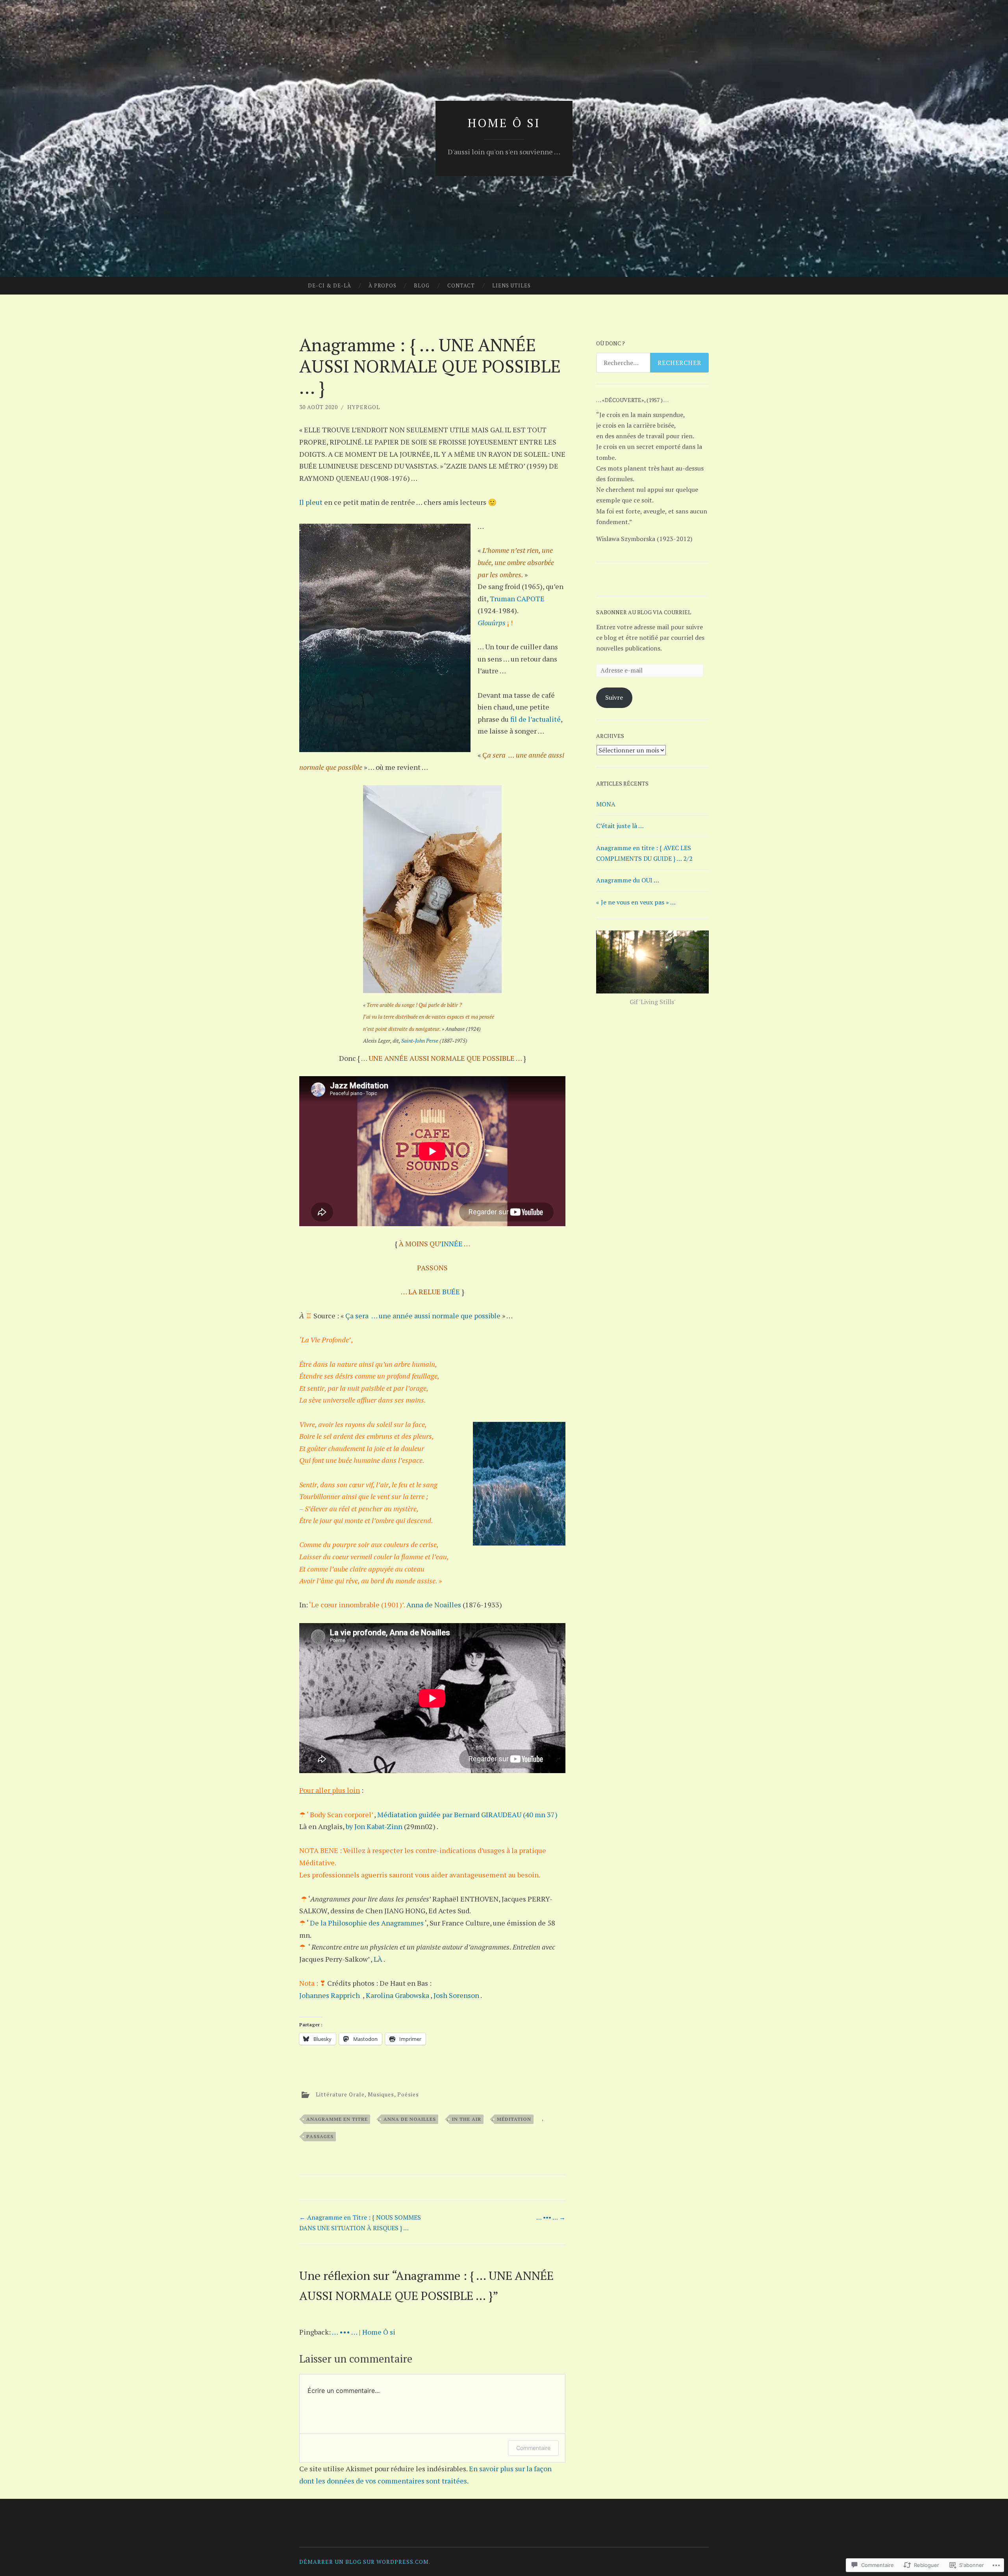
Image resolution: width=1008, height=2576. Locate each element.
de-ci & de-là (330, 285)
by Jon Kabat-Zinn (375, 1826)
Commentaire (533, 2448)
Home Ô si (504, 123)
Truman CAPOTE (517, 599)
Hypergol (364, 407)
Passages (320, 2136)
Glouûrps (492, 623)
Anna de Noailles (434, 1605)
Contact (461, 285)
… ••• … (551, 2217)
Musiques (381, 2094)
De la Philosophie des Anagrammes (367, 1923)
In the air (467, 2119)
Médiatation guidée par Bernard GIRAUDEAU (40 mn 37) (467, 1814)
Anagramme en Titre (337, 2119)
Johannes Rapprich (330, 1995)
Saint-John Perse (420, 1041)
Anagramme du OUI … (628, 880)
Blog (422, 285)
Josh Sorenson (456, 1995)
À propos (383, 285)
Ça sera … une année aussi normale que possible (423, 1316)
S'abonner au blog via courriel (644, 612)
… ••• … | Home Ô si (364, 2332)
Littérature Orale (340, 2094)
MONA (606, 804)
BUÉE (451, 1292)
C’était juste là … (620, 826)
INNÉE (453, 1244)
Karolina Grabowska (397, 1995)
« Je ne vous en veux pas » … (636, 902)
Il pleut (312, 502)
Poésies (408, 2094)
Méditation (514, 2119)
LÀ (378, 1959)
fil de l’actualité (535, 719)
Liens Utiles (511, 285)
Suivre (614, 697)
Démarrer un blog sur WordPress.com (364, 2562)
